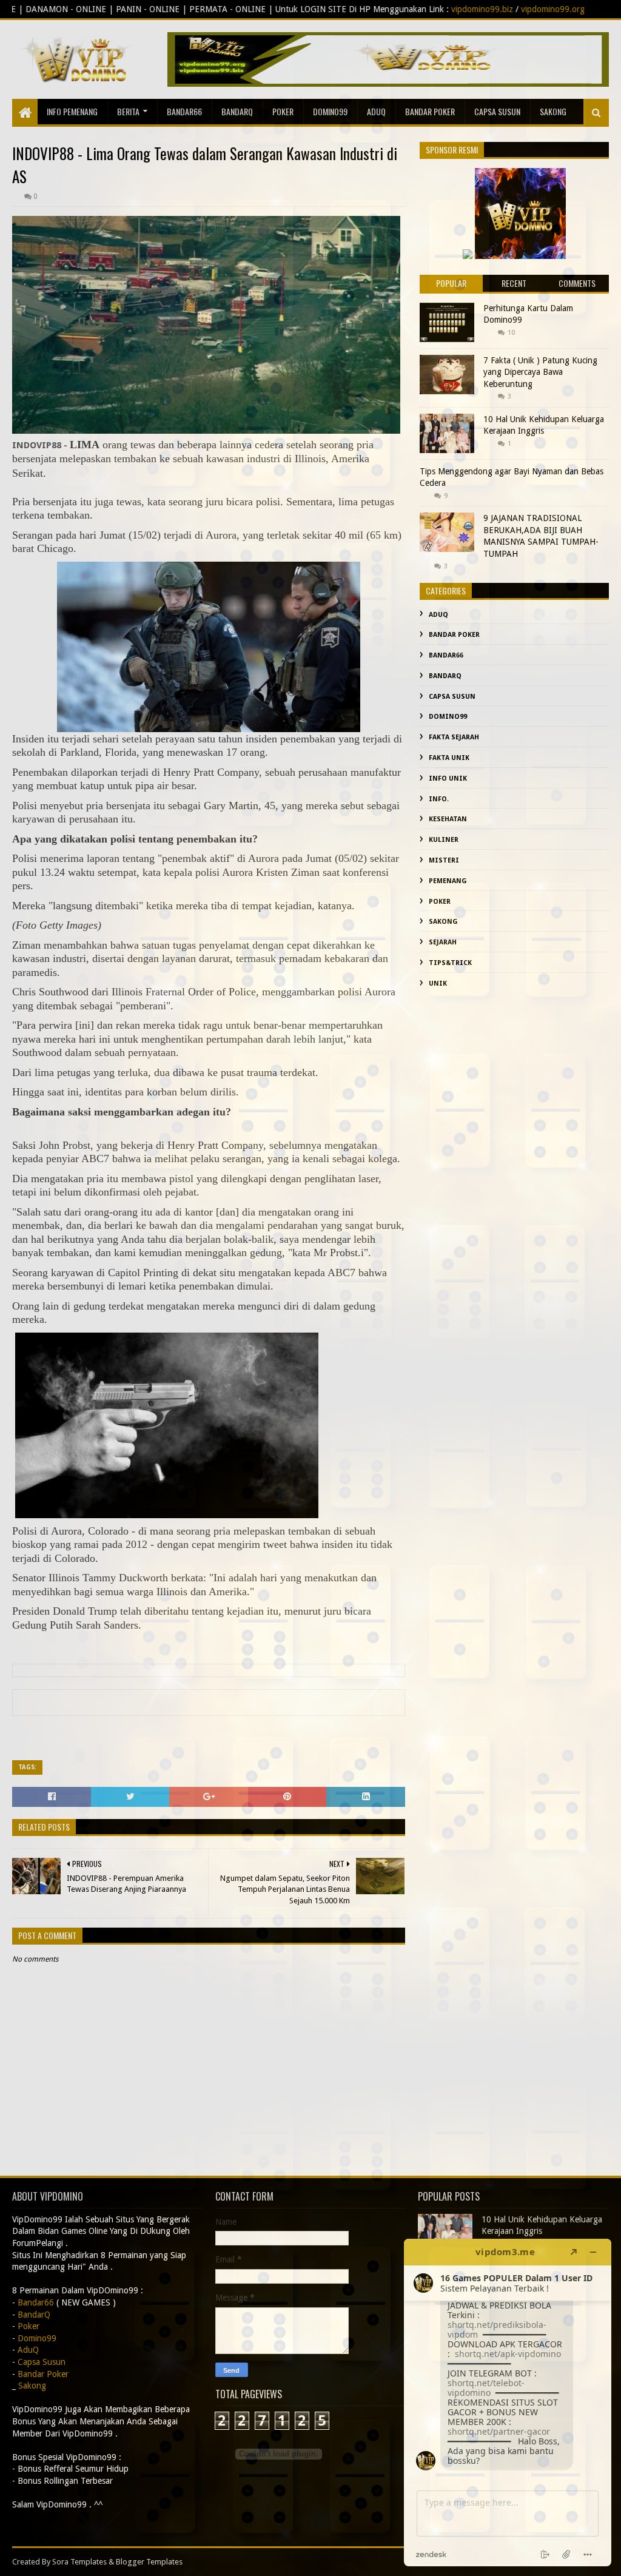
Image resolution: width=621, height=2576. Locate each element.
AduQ (376, 111)
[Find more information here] (508, 2403)
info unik (448, 779)
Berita (128, 111)
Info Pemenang (72, 111)
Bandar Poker (430, 111)
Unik (438, 984)
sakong (553, 111)
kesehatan (448, 819)
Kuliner (444, 840)
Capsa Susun (497, 111)
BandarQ (237, 111)
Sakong (443, 922)
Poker (283, 111)
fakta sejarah (454, 737)
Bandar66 (184, 111)
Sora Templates (79, 2562)
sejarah (443, 942)
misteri (444, 860)
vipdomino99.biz (340, 9)
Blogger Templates (149, 2562)
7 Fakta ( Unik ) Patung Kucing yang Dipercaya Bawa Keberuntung (540, 372)
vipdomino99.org (410, 9)
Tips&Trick (450, 963)
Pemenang (448, 881)
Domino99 (330, 111)
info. (439, 799)
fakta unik (449, 758)
